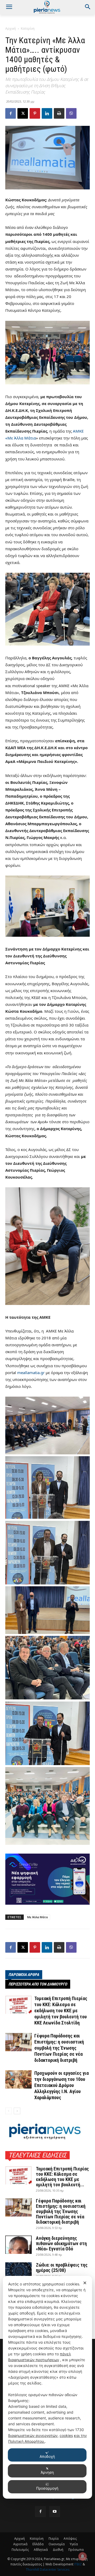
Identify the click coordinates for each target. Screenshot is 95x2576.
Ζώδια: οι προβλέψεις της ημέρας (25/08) (62, 2268)
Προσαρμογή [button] (47, 2488)
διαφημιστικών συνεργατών (33, 2435)
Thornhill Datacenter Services (48, 2570)
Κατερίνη (28, 28)
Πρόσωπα (76, 2550)
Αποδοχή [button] (47, 2456)
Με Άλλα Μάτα (37, 1917)
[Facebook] (11, 113)
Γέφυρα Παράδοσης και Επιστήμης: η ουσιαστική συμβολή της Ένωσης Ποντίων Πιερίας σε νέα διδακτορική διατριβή (59, 2048)
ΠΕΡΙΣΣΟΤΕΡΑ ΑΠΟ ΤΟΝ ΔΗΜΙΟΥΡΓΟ (38, 1984)
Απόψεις (70, 2539)
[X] (23, 113)
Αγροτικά (20, 2544)
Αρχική (11, 28)
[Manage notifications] (83, 2556)
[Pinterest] (35, 113)
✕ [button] (85, 2283)
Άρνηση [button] (47, 2472)
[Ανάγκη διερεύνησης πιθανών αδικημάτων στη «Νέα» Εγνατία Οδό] (18, 2245)
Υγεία (74, 2544)
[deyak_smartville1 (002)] (47, 1879)
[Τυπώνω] (59, 113)
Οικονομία (57, 2544)
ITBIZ (78, 2564)
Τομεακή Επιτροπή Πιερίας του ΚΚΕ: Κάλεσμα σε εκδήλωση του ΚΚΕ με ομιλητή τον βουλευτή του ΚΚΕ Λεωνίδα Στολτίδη (61, 2011)
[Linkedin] (47, 113)
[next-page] (17, 2111)
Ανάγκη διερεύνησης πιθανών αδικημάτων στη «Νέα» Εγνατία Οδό (61, 2243)
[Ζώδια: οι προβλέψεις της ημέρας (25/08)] (18, 2271)
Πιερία (54, 2539)
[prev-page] (9, 2111)
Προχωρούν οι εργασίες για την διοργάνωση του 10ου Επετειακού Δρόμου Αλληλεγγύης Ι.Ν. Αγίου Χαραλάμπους (61, 2085)
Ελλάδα (38, 2544)
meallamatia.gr (31, 1373)
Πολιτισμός (20, 2550)
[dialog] (47, 2387)
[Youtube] (55, 2512)
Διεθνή (58, 2550)
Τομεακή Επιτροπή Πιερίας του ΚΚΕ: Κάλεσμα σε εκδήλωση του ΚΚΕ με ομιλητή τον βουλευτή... (62, 2177)
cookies (66, 2435)
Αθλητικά (41, 2550)
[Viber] (71, 113)
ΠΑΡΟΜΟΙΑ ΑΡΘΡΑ (24, 1975)
